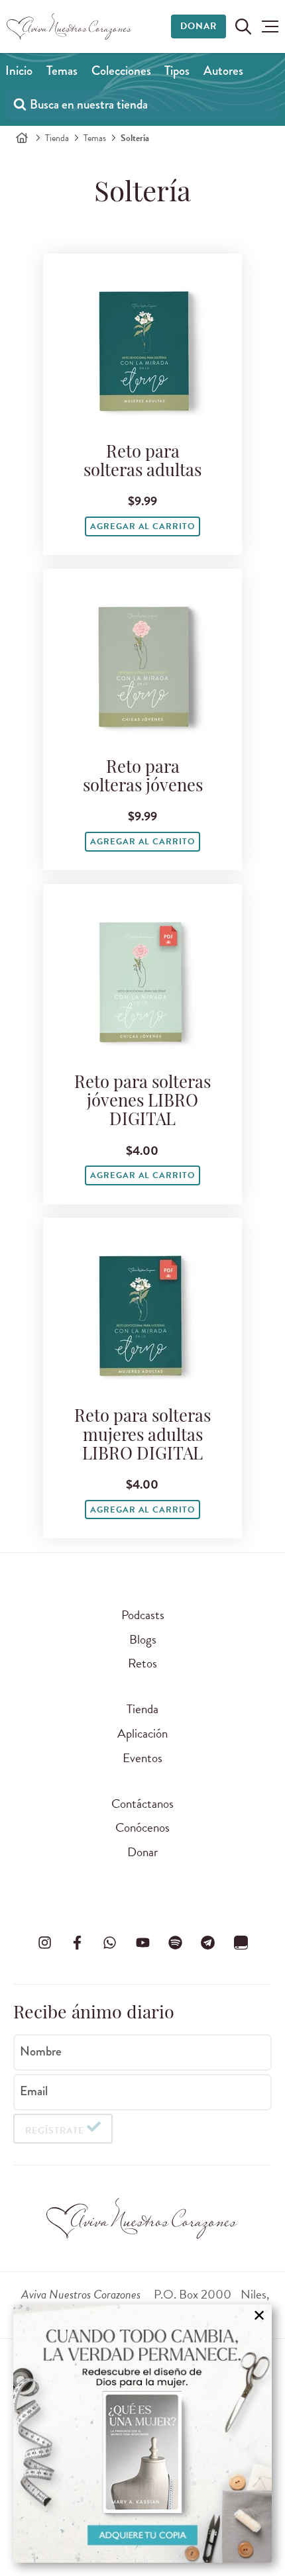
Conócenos (142, 1827)
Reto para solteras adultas (142, 463)
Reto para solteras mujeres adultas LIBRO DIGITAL (142, 1436)
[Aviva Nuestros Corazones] (70, 26)
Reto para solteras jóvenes (143, 778)
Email (34, 2091)
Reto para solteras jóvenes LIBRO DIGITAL (142, 1102)
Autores (223, 71)
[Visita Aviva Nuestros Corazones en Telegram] (208, 1943)
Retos (142, 1663)
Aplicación (142, 1733)
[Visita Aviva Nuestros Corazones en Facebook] (77, 1943)
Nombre (41, 2052)
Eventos (142, 1758)
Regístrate (55, 2131)
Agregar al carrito (142, 526)
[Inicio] (22, 138)
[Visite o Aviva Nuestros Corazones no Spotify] (175, 1943)
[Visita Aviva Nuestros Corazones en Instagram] (44, 1943)
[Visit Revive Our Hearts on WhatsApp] (110, 1943)
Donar (199, 26)
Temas (62, 71)
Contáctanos (142, 1804)
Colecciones (121, 71)
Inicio (19, 71)
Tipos (177, 71)
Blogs (143, 1639)
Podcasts (143, 1615)
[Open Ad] (142, 2434)
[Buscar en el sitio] (243, 26)
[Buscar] (20, 104)
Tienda (57, 138)
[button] (270, 26)
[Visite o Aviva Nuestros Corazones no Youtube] (142, 1943)
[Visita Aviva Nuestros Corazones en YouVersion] (241, 1943)
